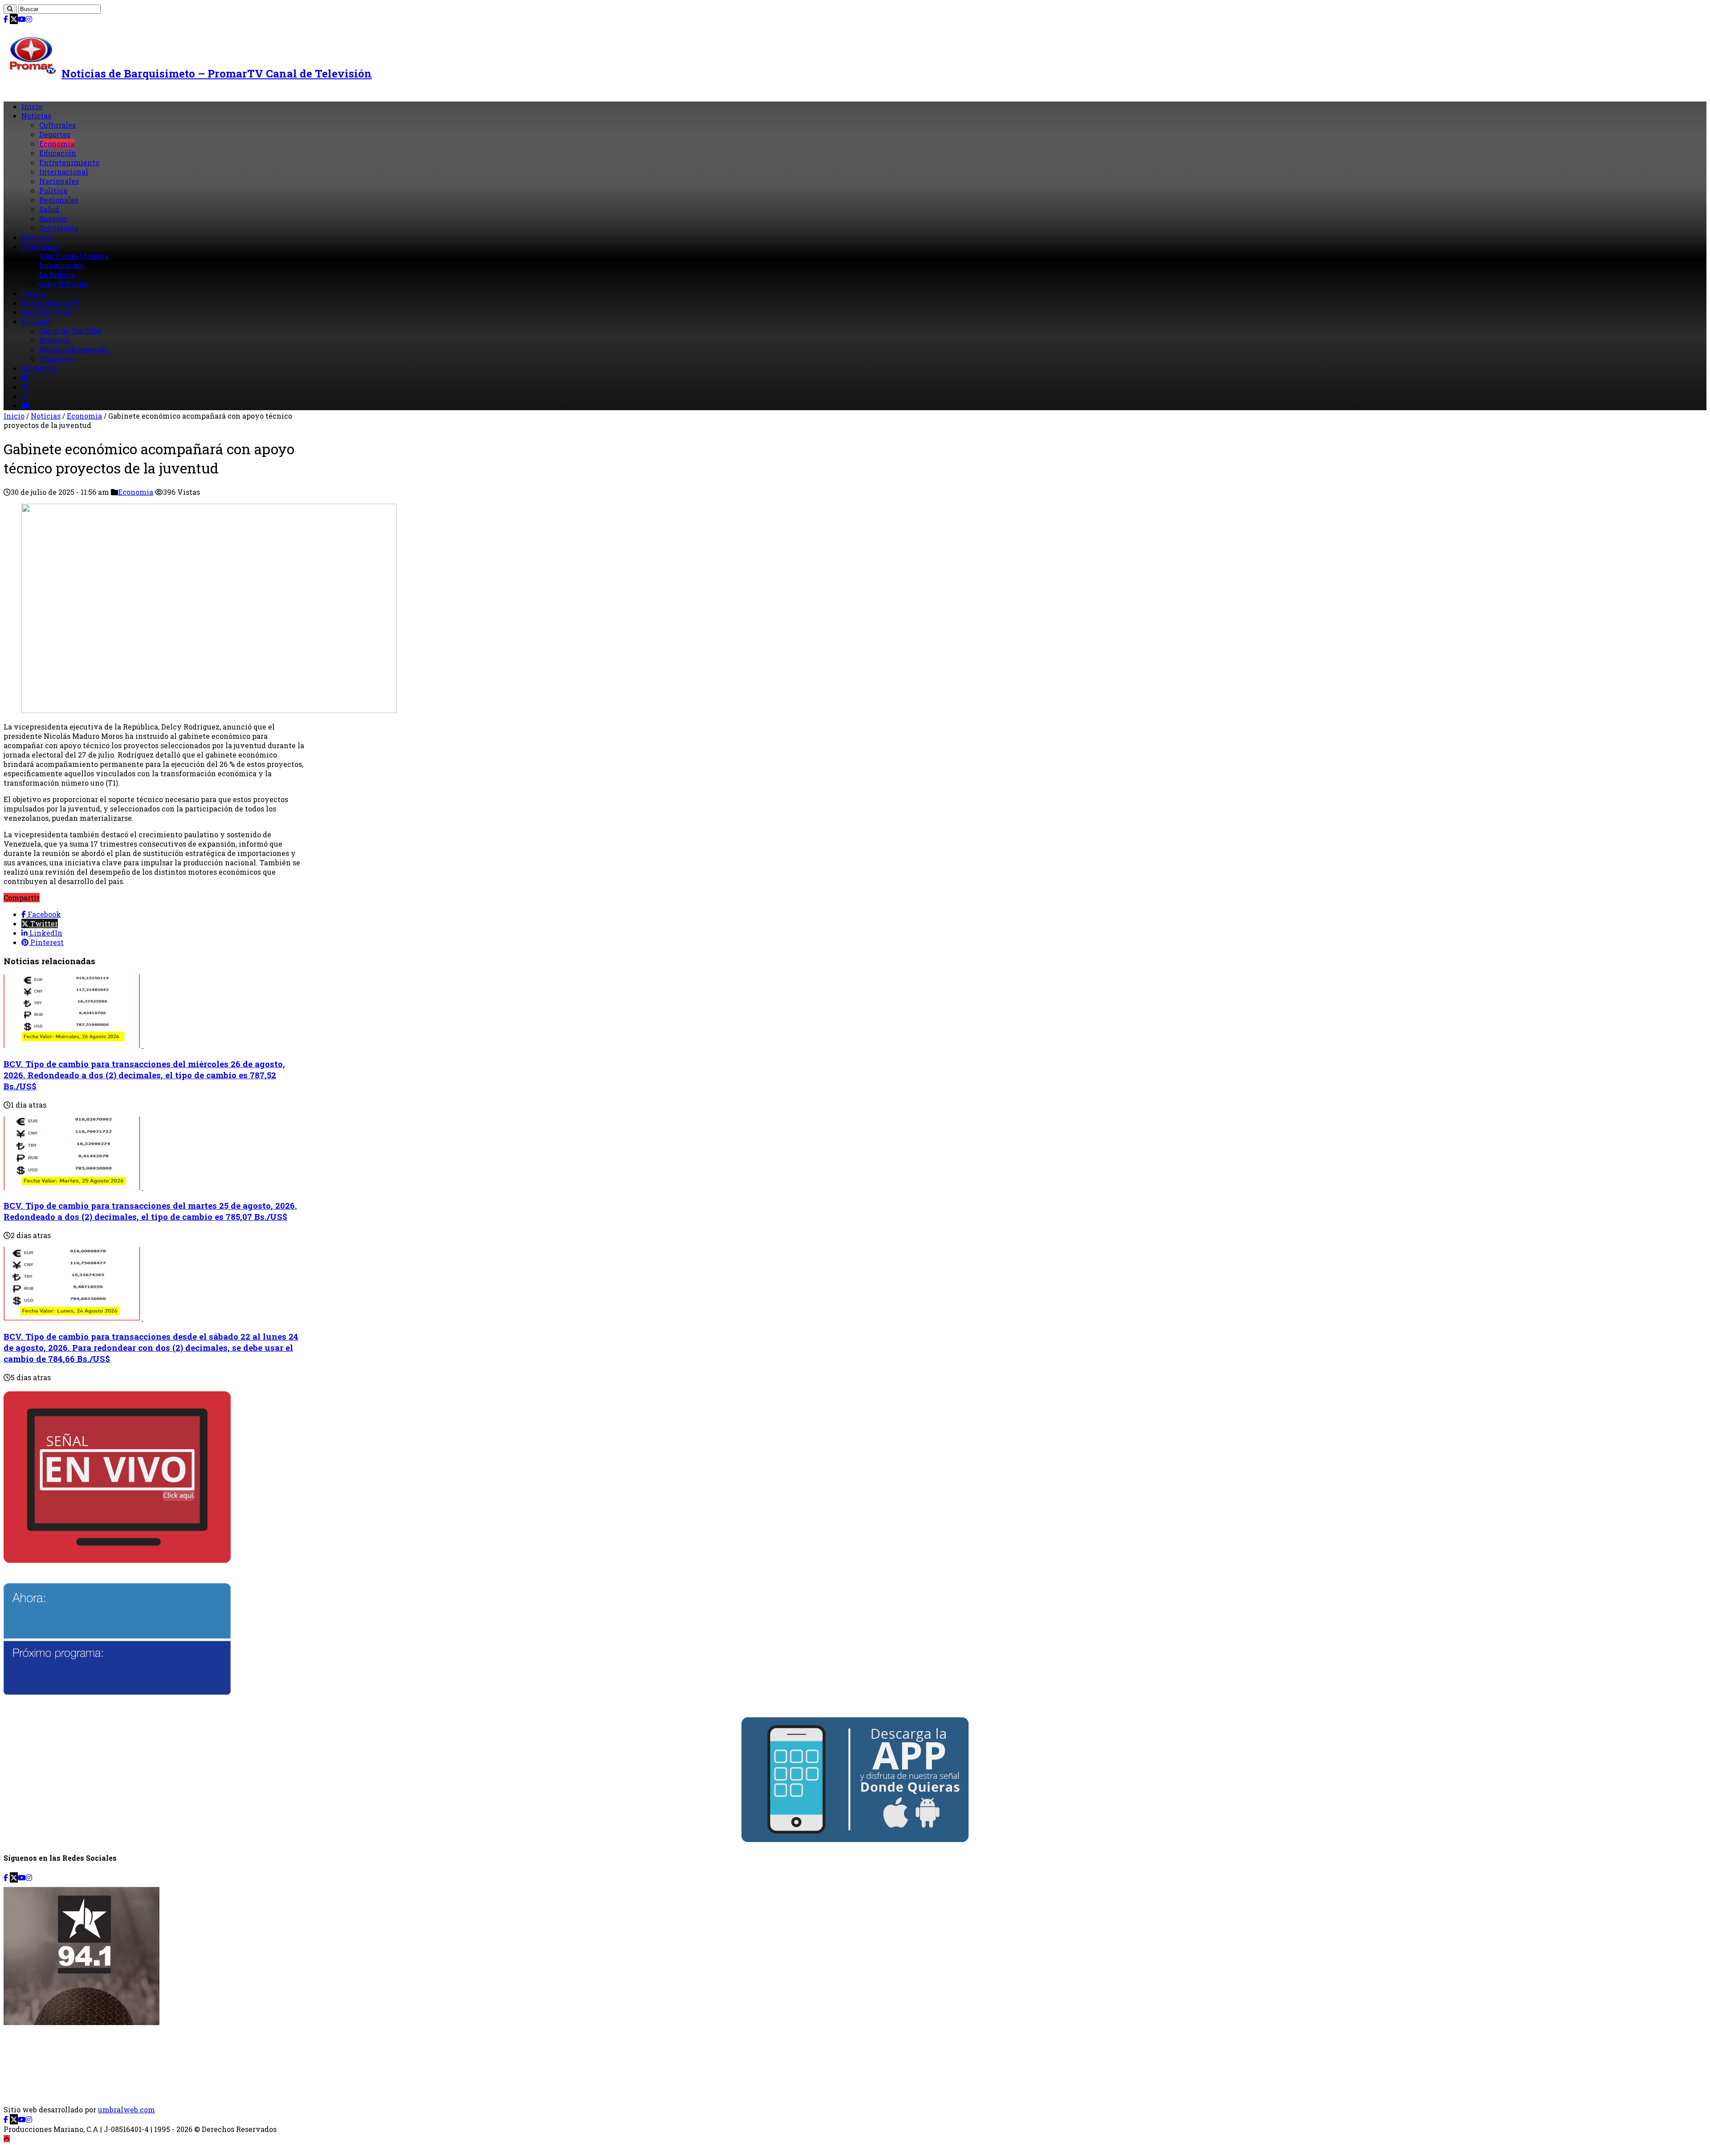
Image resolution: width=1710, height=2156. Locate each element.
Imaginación (62, 265)
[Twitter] (14, 19)
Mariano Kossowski (74, 349)
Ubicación (57, 359)
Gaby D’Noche (63, 284)
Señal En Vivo (47, 312)
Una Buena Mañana (74, 256)
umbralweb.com (126, 2109)
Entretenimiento (69, 162)
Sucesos (53, 218)
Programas (41, 247)
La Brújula (57, 275)
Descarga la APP (50, 303)
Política (53, 190)
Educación (58, 153)
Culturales (57, 125)
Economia (57, 144)
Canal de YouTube (70, 331)
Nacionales (59, 181)
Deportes (55, 134)
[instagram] (29, 19)
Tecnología (59, 228)
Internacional (64, 172)
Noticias (36, 116)
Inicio (32, 106)
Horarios (37, 237)
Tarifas (34, 293)
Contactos (39, 368)
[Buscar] (10, 9)
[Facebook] (6, 19)
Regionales (59, 200)
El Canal (36, 321)
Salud (49, 209)
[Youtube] (22, 19)
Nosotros (55, 340)
